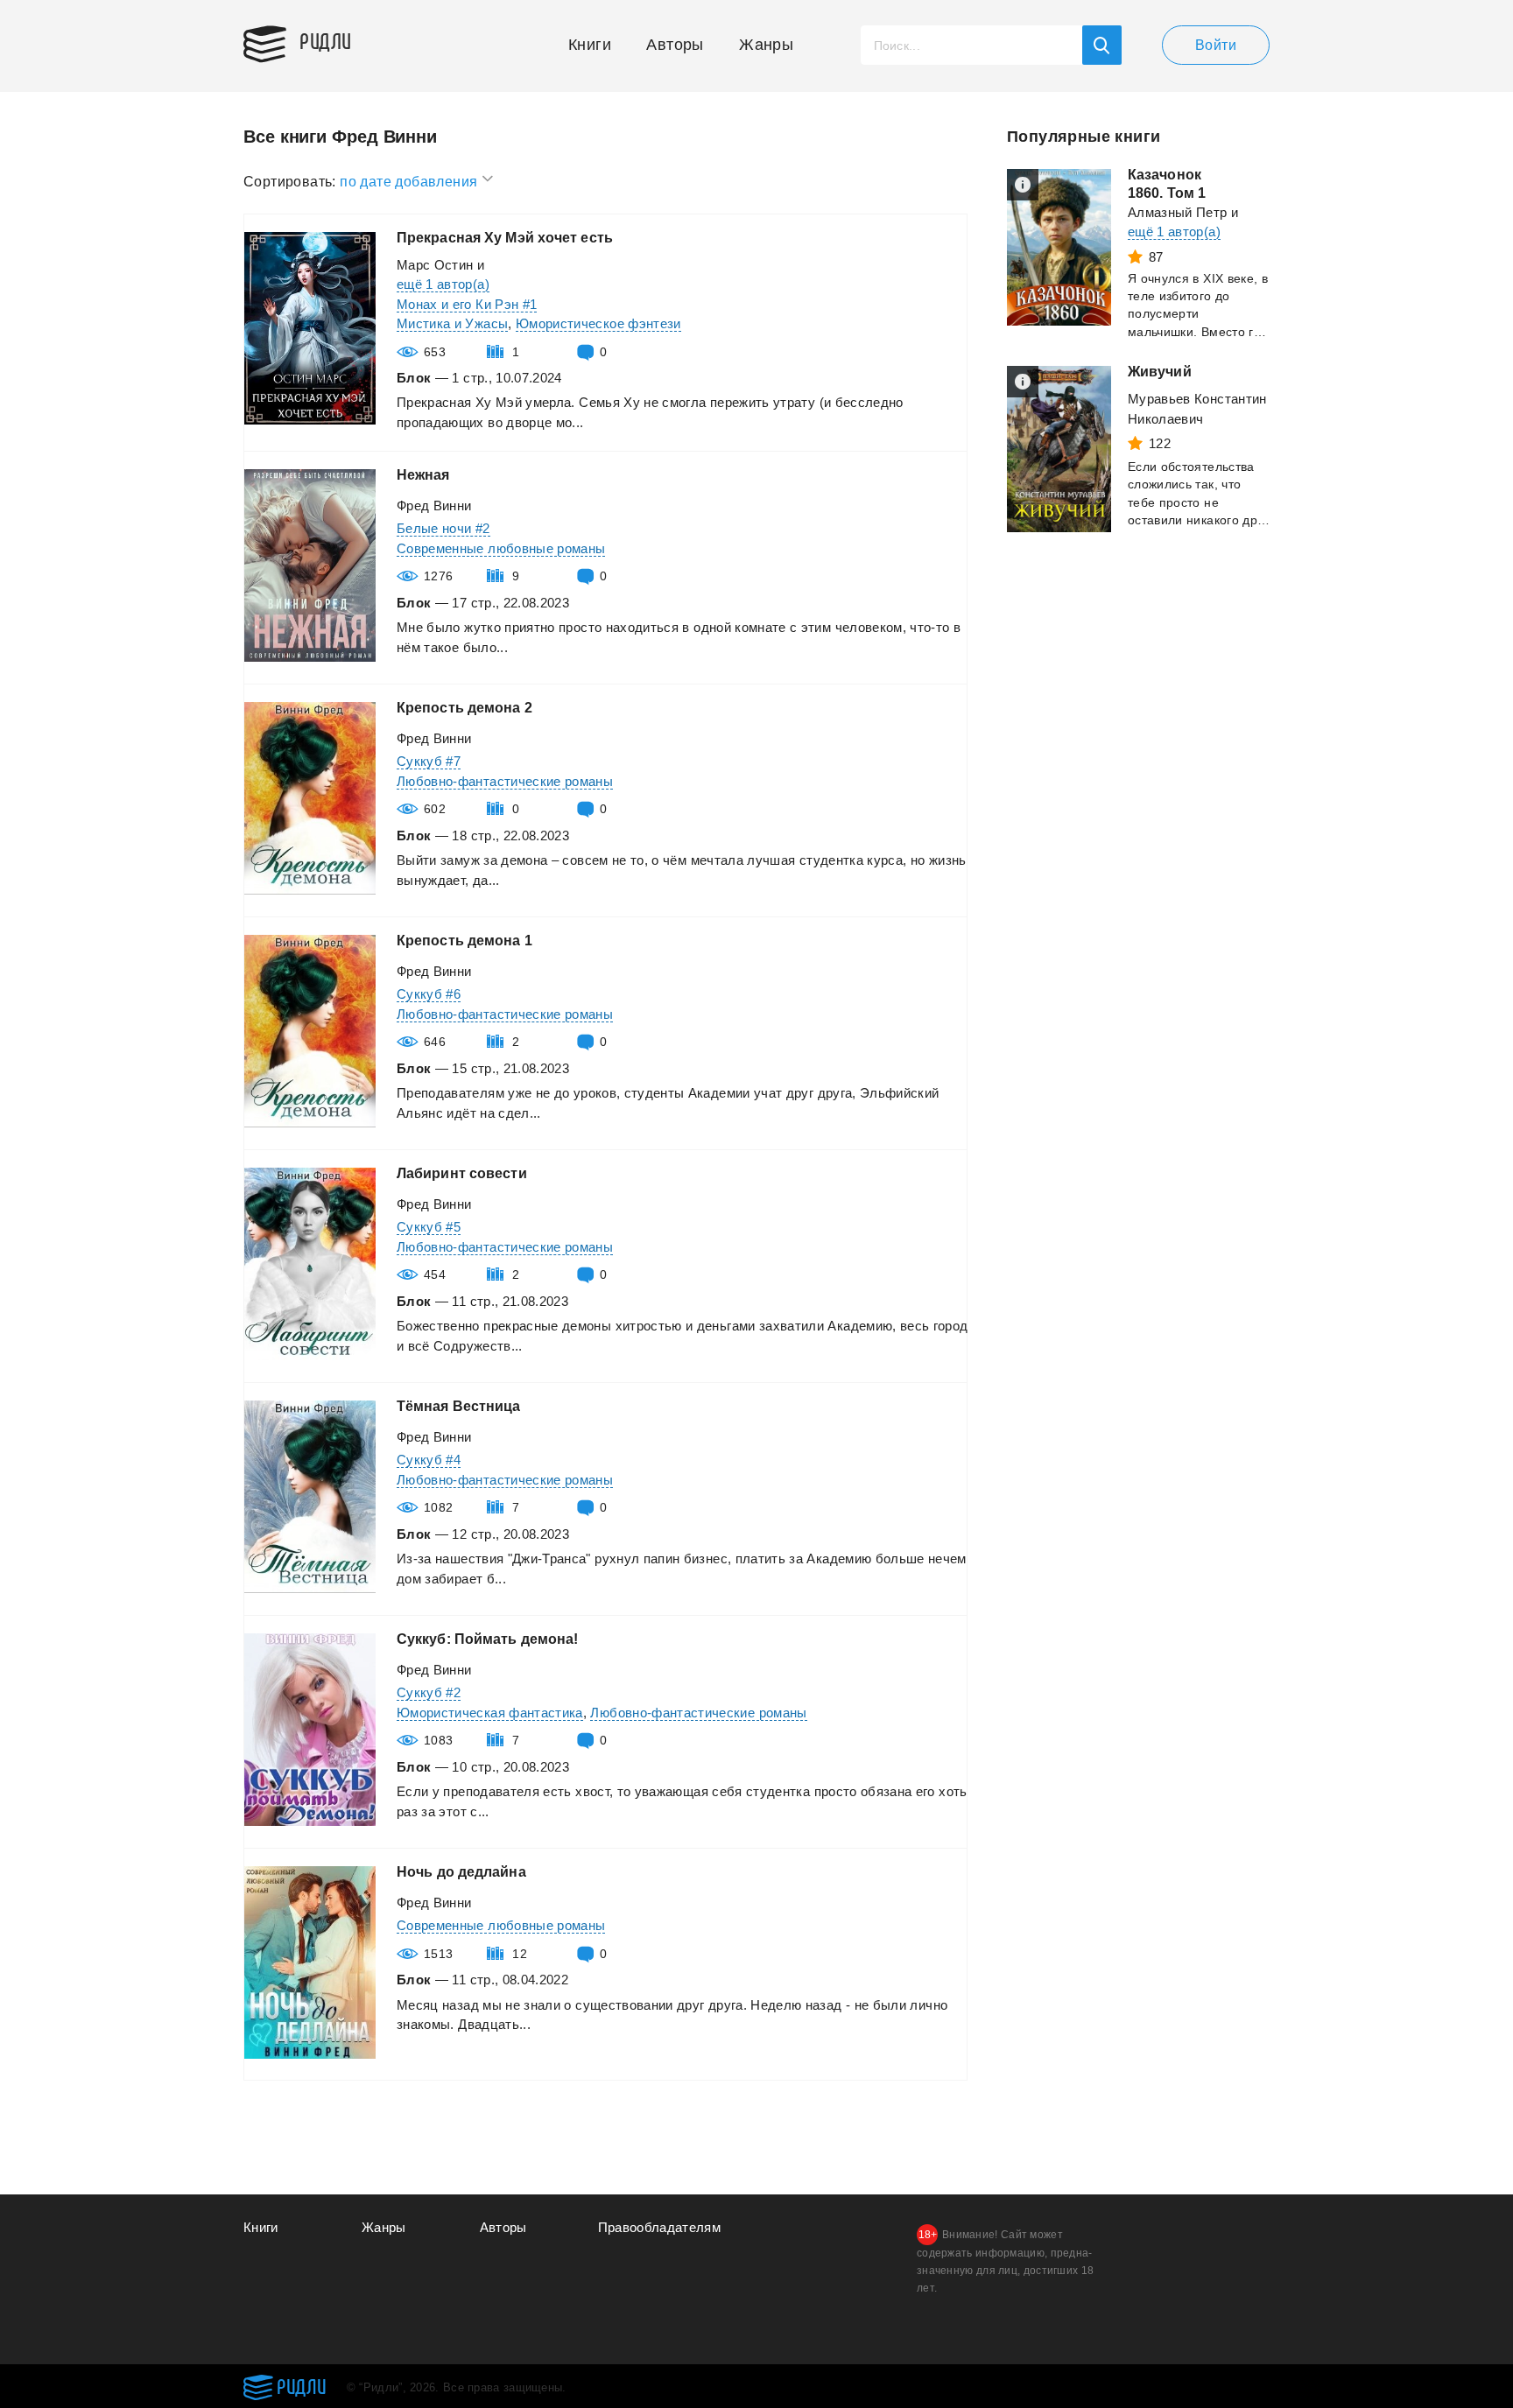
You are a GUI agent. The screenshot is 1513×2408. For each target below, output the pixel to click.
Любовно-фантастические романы (505, 781)
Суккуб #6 (429, 994)
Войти (1216, 45)
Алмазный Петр (1178, 212)
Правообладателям (660, 2227)
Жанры (766, 45)
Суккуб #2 (429, 1692)
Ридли (326, 40)
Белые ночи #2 (443, 528)
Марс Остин (435, 265)
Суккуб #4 (429, 1460)
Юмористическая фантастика (490, 1713)
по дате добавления (411, 182)
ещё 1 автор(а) (443, 284)
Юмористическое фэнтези (598, 323)
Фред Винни (434, 505)
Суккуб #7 (429, 761)
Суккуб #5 (429, 1227)
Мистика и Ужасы (452, 323)
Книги (590, 45)
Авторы (675, 45)
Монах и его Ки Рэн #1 (467, 304)
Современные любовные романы (501, 548)
